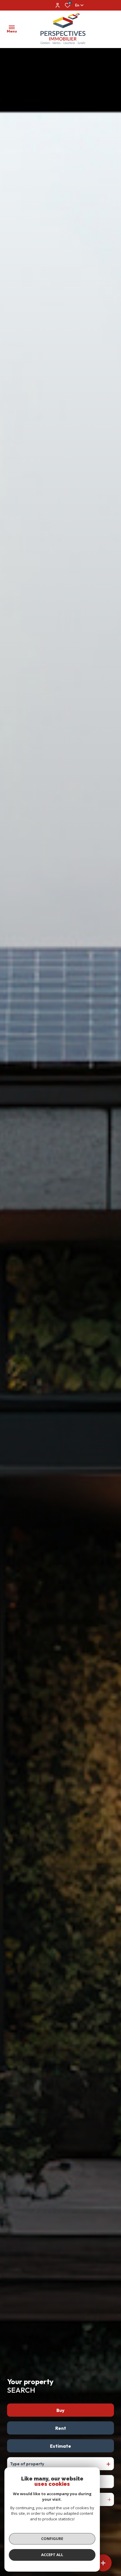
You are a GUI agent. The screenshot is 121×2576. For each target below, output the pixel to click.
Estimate (60, 2446)
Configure (52, 2539)
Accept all (52, 2555)
